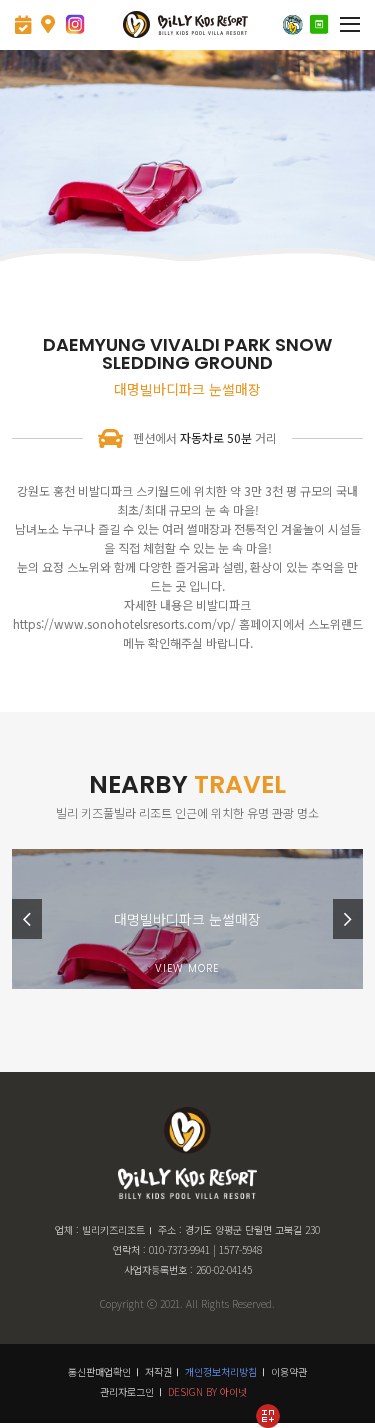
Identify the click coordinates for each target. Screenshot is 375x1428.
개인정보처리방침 (221, 1371)
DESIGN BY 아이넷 (207, 1391)
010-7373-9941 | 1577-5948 (205, 1249)
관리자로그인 (127, 1391)
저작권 (158, 1371)
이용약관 (289, 1371)
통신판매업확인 (99, 1371)
